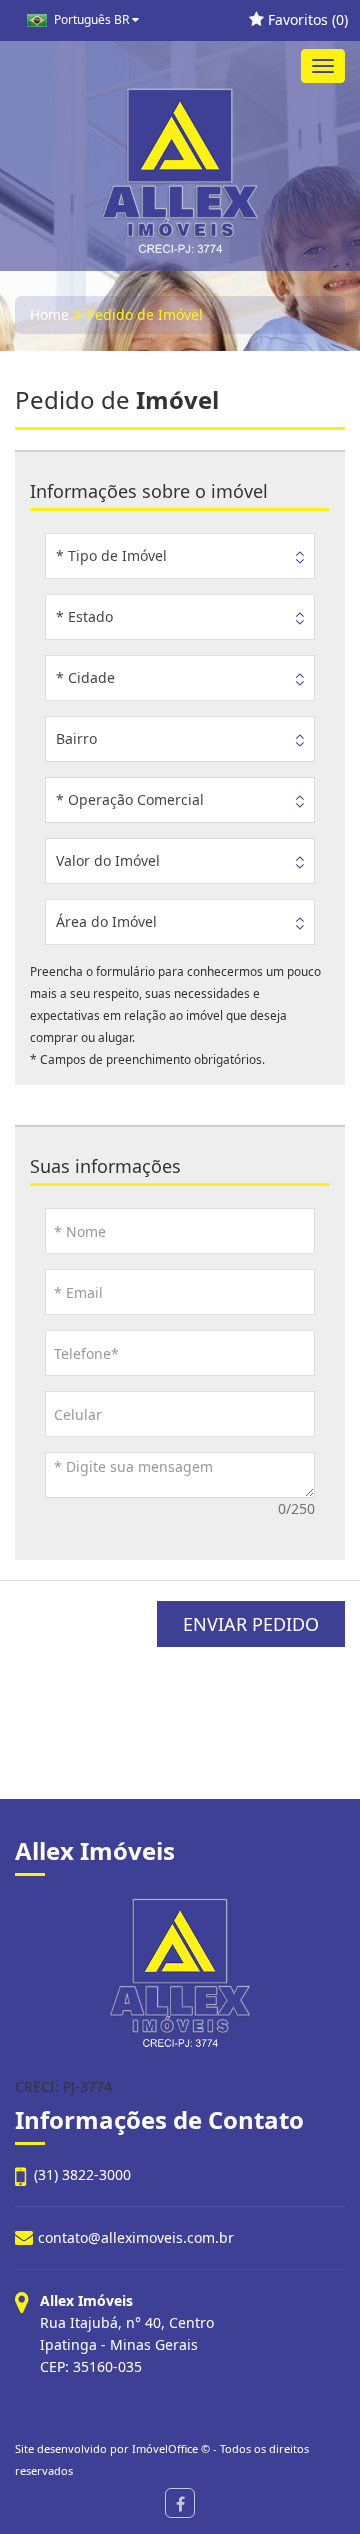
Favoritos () (306, 19)
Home (49, 314)
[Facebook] (180, 2503)
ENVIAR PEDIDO (251, 1624)
